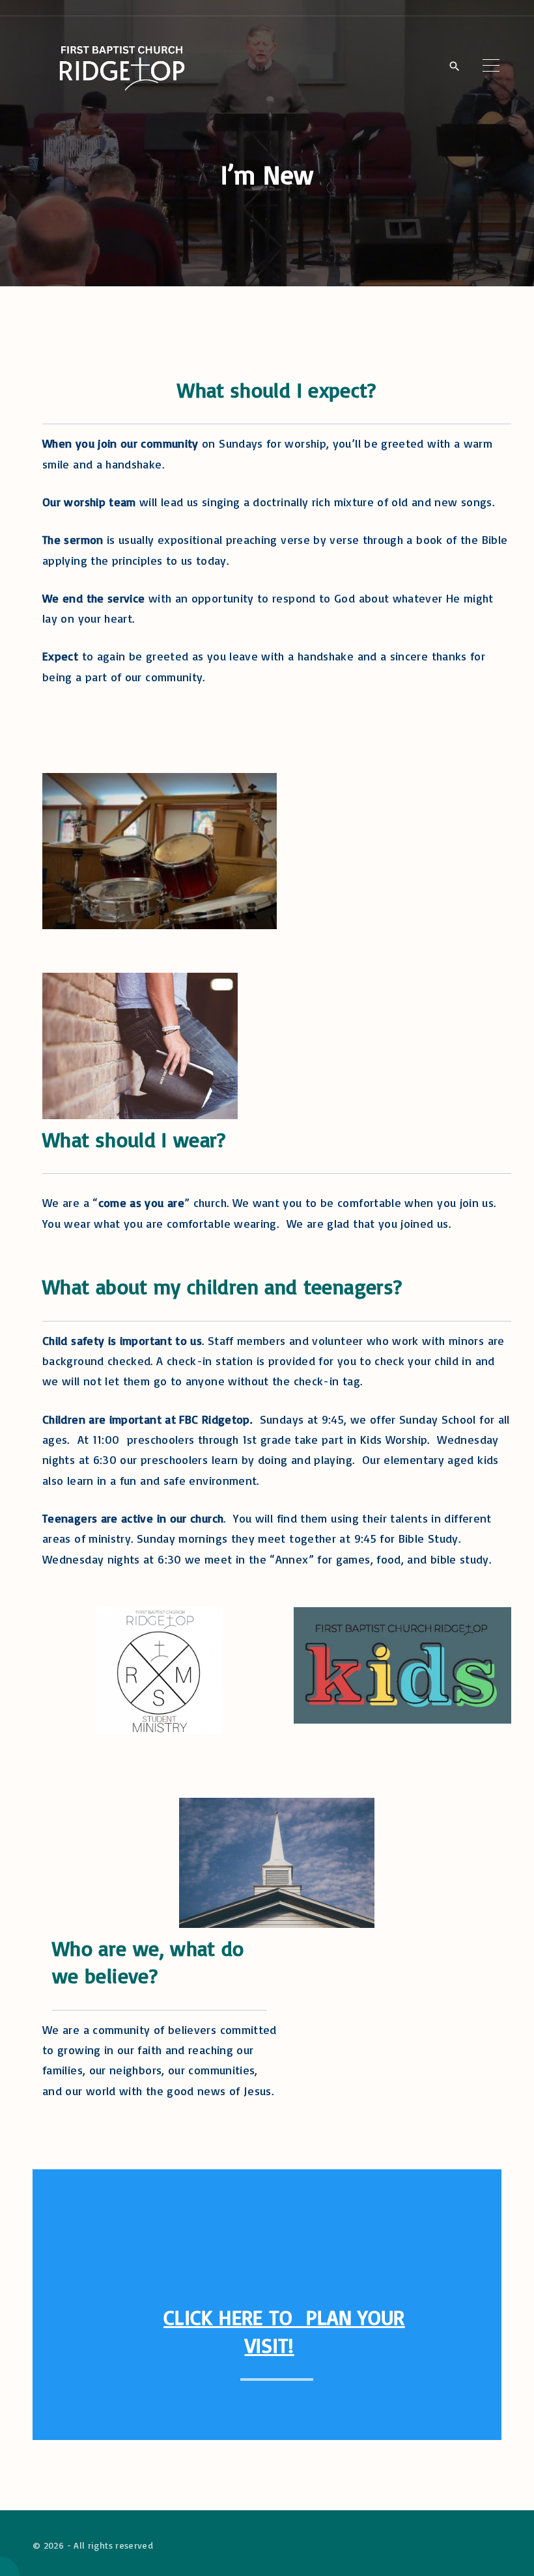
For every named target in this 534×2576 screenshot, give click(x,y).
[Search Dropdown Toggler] (454, 66)
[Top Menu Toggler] (491, 66)
